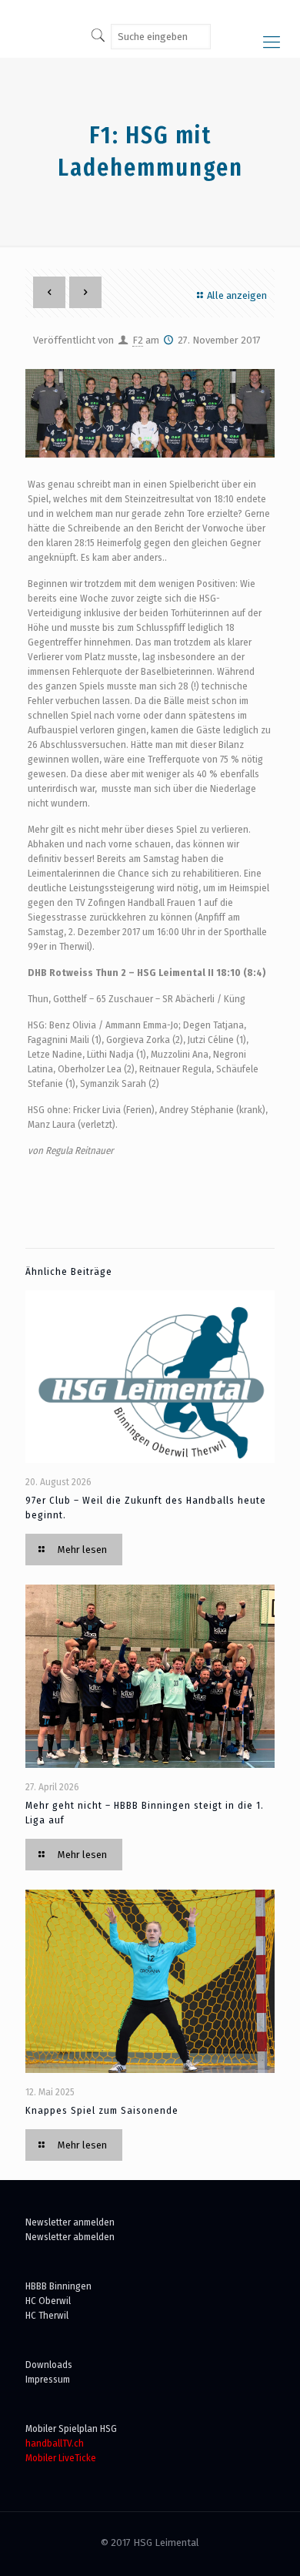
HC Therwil (47, 2315)
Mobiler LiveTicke (61, 2458)
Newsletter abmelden (70, 2237)
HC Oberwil (48, 2301)
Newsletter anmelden (70, 2222)
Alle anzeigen (237, 295)
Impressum (48, 2379)
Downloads (49, 2365)
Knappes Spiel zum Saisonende (102, 2110)
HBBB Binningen (58, 2286)
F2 (138, 340)
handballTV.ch (55, 2443)
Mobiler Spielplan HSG (71, 2428)
